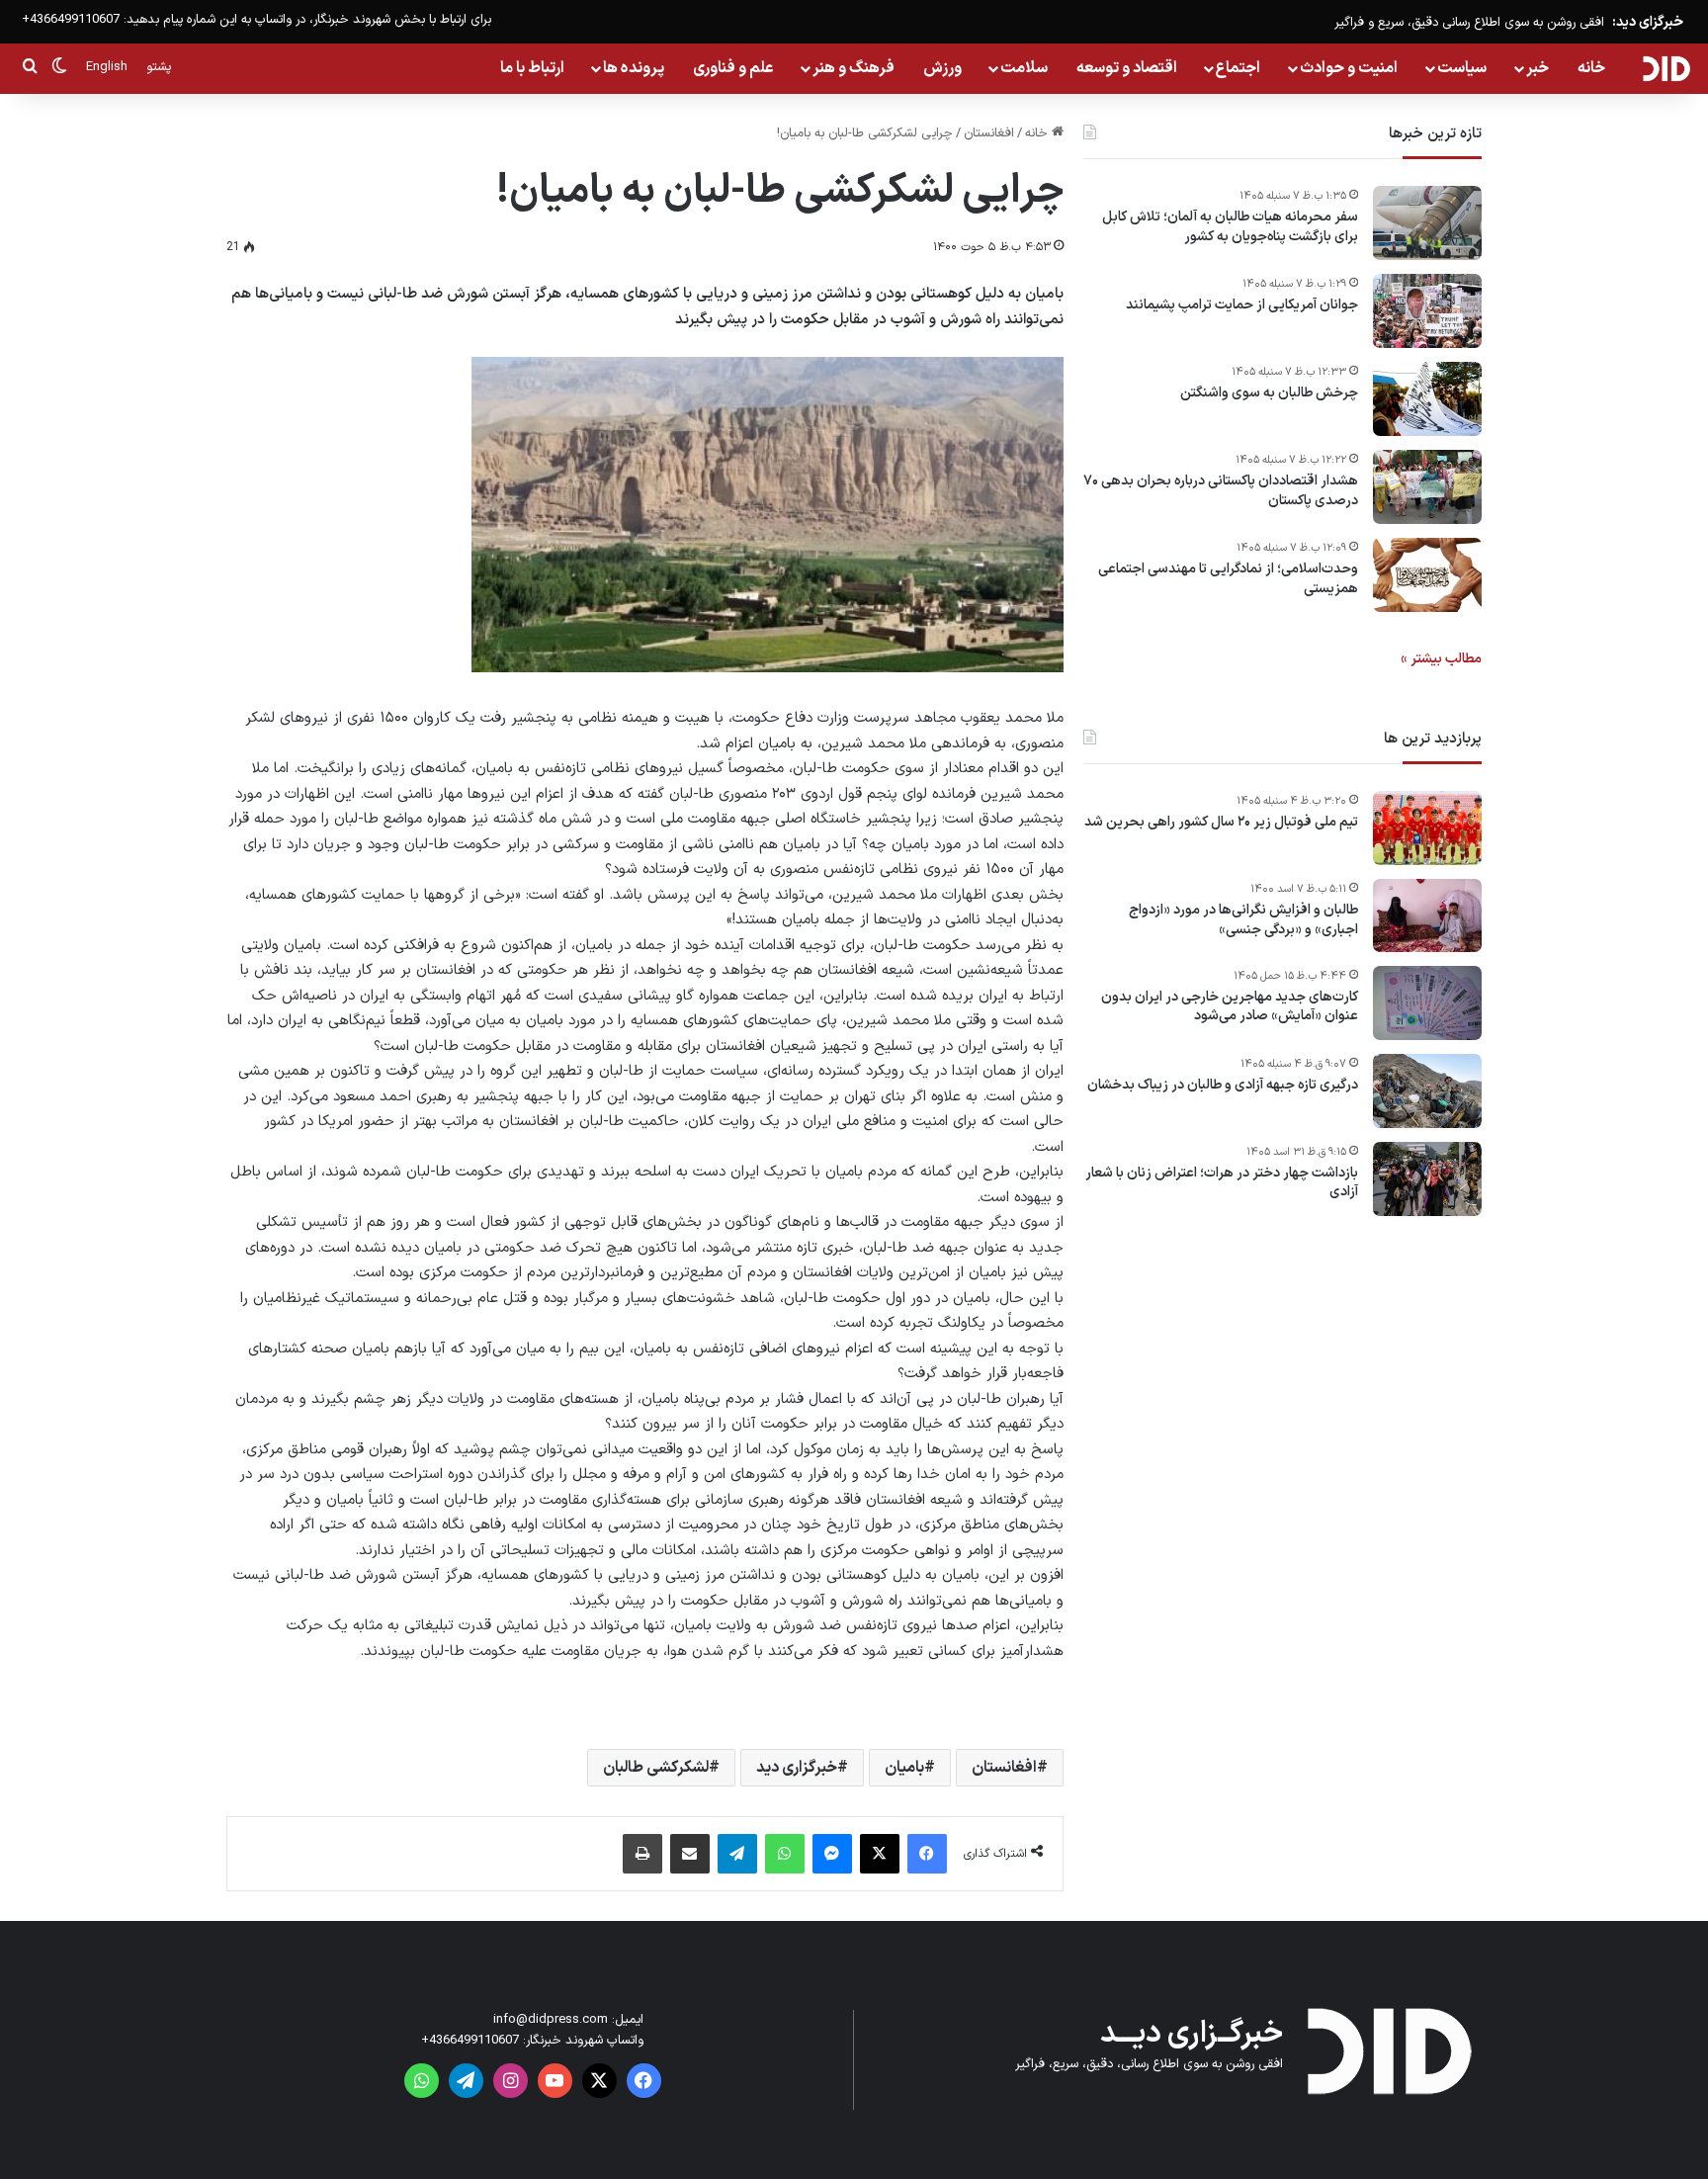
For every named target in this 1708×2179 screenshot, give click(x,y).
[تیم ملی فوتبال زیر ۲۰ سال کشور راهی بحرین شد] (1427, 828)
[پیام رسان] (832, 1854)
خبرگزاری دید (797, 1768)
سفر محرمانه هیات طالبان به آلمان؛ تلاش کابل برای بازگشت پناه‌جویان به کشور (1230, 227)
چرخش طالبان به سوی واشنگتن (1269, 393)
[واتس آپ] (785, 1854)
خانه (1591, 68)
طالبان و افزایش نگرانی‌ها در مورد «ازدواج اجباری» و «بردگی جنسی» (1243, 920)
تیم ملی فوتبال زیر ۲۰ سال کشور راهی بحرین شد (1221, 823)
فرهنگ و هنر (854, 68)
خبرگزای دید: (1648, 22)
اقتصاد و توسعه (1127, 68)
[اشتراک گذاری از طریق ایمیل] (690, 1854)
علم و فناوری (733, 68)
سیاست (1462, 68)
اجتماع (1238, 68)
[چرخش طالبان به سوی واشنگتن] (1427, 399)
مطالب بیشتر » (1441, 659)
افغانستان (989, 133)
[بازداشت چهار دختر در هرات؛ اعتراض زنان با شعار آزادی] (1427, 1179)
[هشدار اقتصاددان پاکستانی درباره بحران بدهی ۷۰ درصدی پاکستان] (1427, 487)
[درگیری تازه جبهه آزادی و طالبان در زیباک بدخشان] (1427, 1091)
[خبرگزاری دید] (1666, 68)
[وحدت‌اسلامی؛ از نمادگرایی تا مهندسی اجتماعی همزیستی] (1427, 575)
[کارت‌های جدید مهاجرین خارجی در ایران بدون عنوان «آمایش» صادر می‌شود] (1427, 1003)
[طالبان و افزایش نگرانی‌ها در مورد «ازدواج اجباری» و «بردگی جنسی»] (1427, 915)
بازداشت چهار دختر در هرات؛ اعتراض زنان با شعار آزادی (1222, 1183)
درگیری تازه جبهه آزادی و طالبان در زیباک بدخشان (1223, 1086)
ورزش (942, 68)
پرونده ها (634, 68)
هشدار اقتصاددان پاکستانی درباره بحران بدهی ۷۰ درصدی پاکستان (1221, 491)
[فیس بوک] (927, 1854)
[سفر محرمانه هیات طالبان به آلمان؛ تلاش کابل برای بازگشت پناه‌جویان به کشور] (1427, 223)
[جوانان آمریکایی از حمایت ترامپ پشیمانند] (1427, 311)
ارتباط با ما (532, 68)
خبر (1537, 68)
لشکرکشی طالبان (656, 1768)
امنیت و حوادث (1349, 68)
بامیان (904, 1768)
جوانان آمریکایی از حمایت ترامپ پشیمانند (1242, 305)
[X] (880, 1854)
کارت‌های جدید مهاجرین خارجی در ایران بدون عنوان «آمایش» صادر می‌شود (1230, 1007)
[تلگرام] (737, 1854)
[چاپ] (642, 1854)
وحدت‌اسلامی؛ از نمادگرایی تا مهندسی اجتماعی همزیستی (1228, 579)
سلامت (1024, 68)
